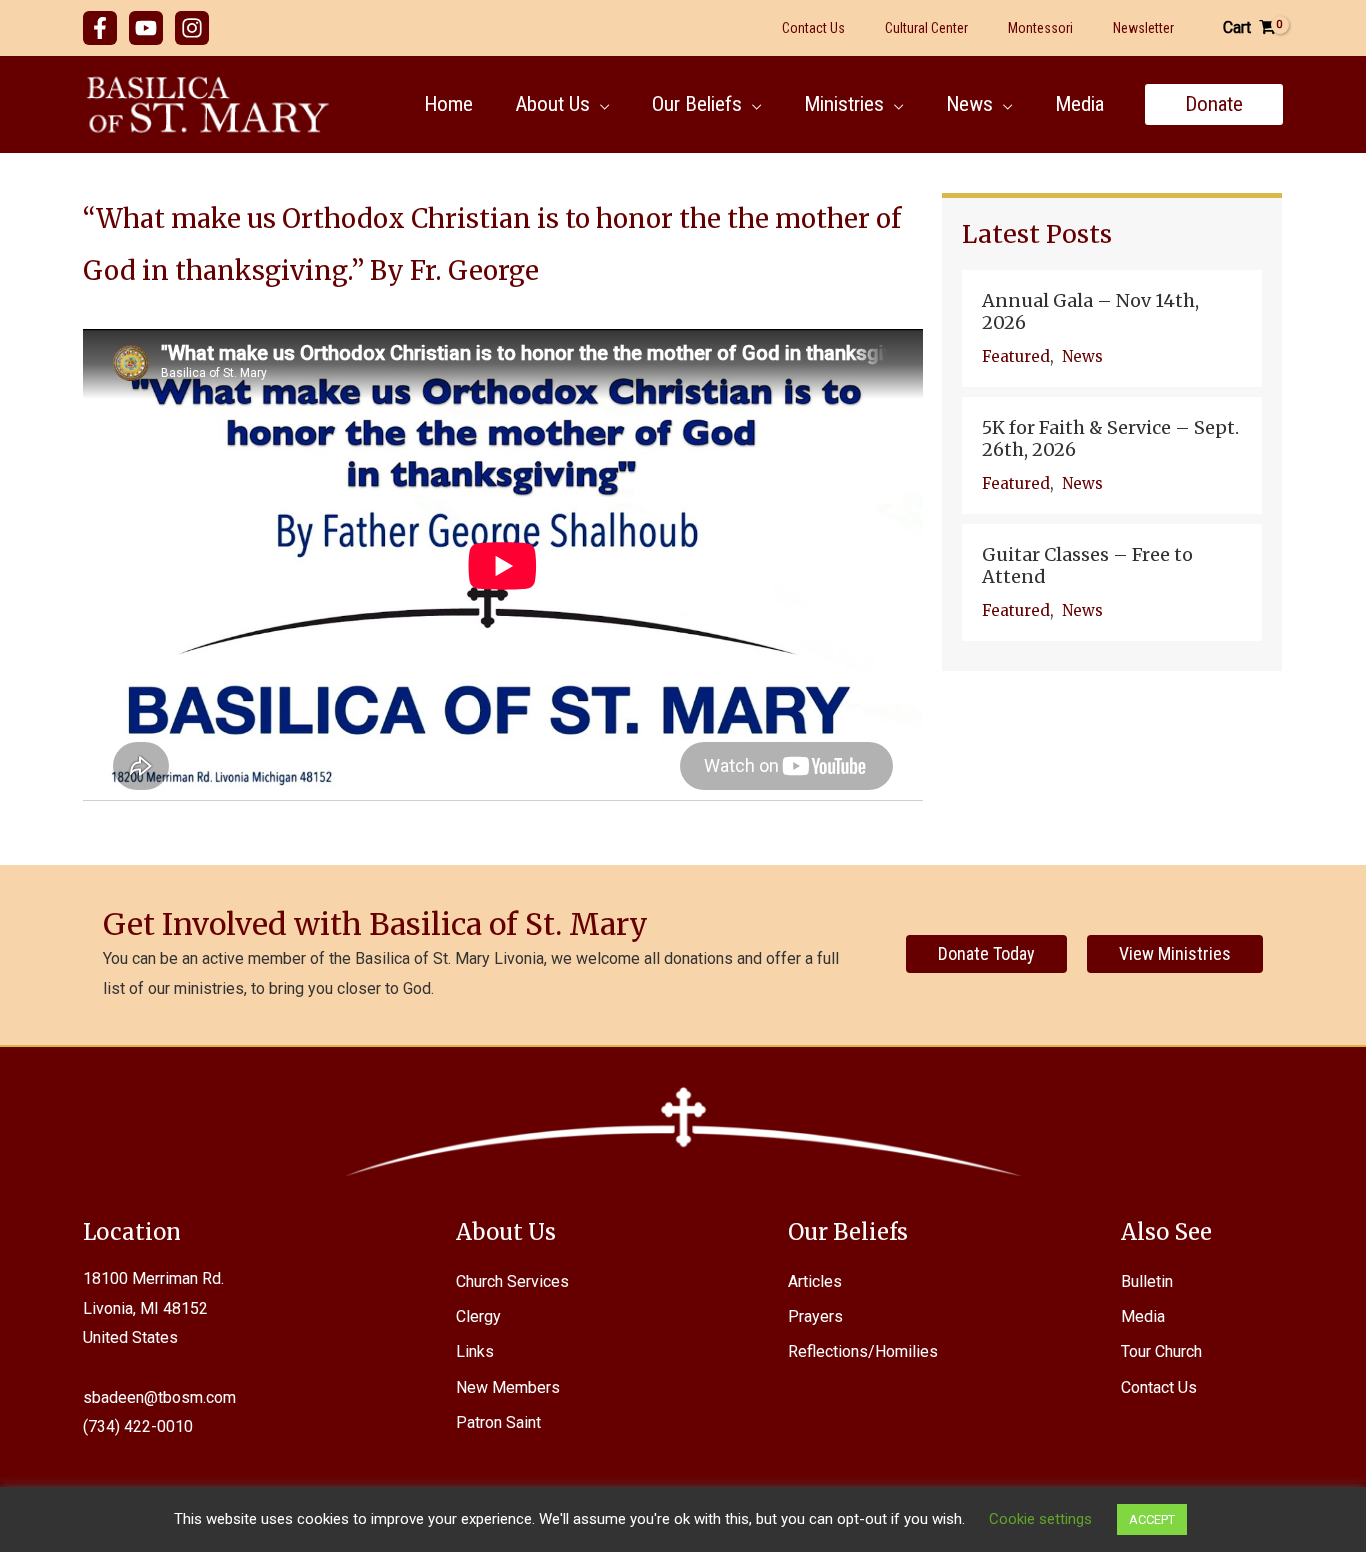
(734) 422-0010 (138, 1426)
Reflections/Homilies (863, 1351)
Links (475, 1351)
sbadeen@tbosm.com (159, 1397)
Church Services (512, 1281)
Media (1143, 1316)
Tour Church (1161, 1351)
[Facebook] (100, 28)
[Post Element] (1112, 328)
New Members (508, 1387)
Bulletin (1147, 1281)
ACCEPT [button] (1152, 1519)
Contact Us (1159, 1387)
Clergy (478, 1316)
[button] (600, 104)
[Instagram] (192, 28)
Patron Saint (498, 1422)
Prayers (815, 1316)
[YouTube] (146, 28)
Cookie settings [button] (1040, 1519)
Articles (815, 1281)
